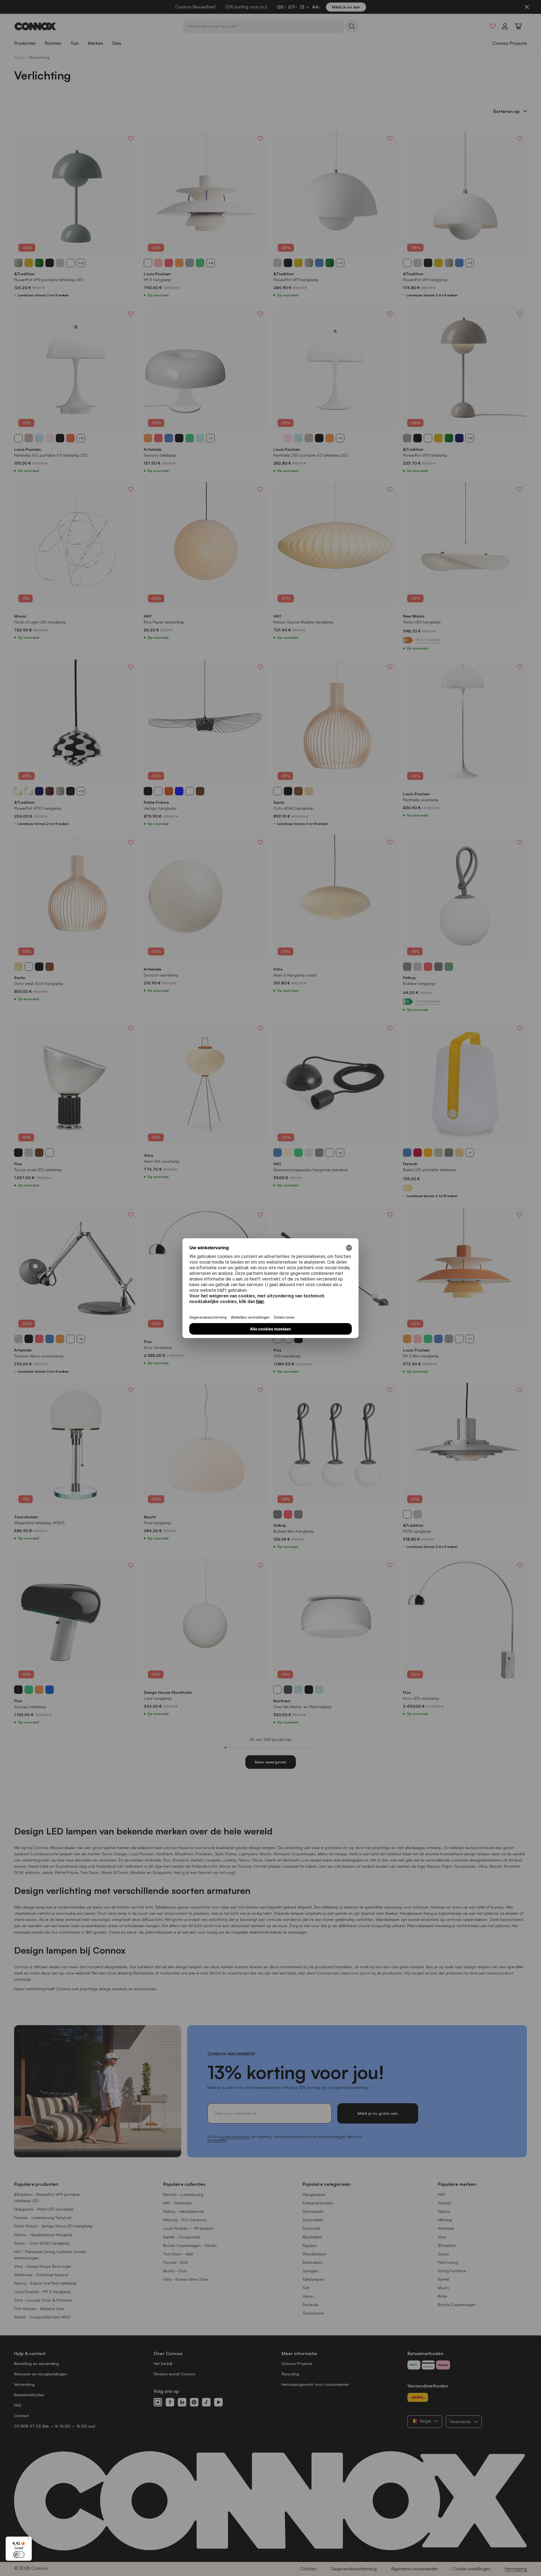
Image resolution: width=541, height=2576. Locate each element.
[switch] (19, 2555)
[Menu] (28, 2540)
